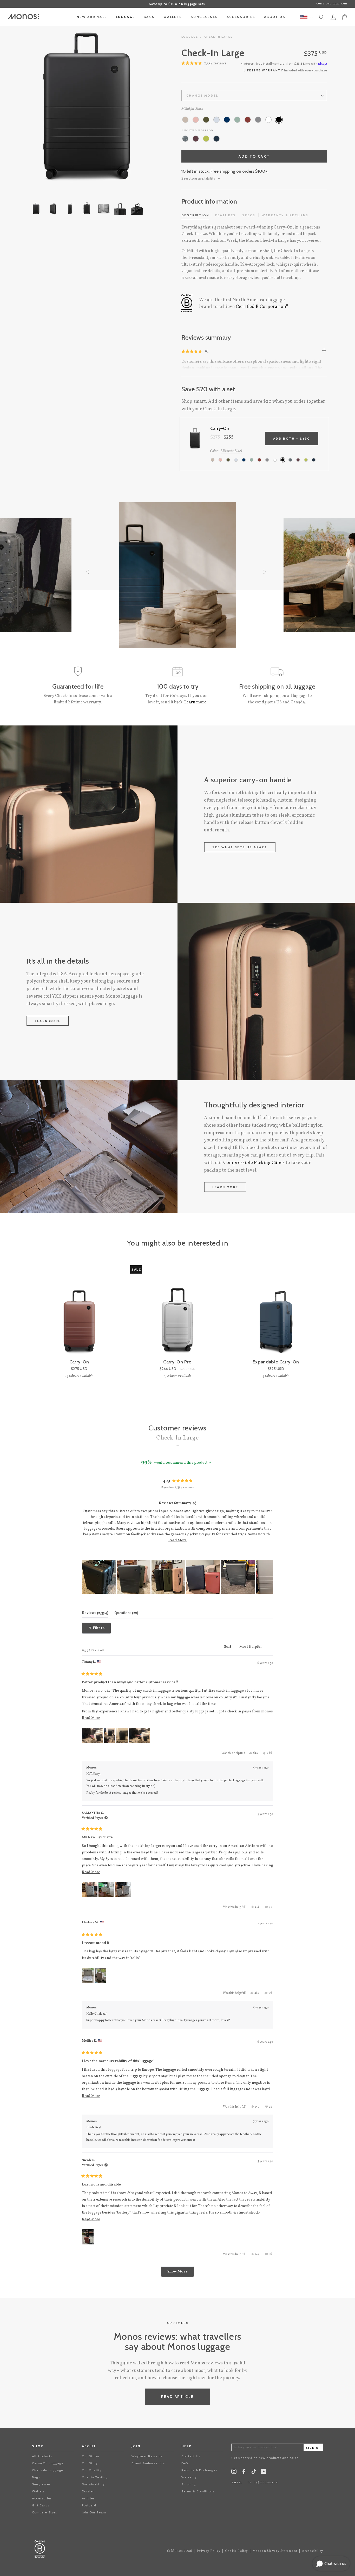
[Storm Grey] (258, 120)
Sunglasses (41, 2484)
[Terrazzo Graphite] (185, 139)
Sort (228, 1647)
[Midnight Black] (279, 120)
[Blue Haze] (216, 120)
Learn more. (196, 702)
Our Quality (92, 2470)
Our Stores (91, 2456)
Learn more (48, 1021)
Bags (36, 2477)
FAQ (185, 2463)
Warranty (189, 2477)
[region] (178, 1577)
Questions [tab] (126, 1613)
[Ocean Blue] (227, 120)
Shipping (189, 2484)
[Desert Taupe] (185, 120)
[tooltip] (194, 1504)
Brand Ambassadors (148, 2463)
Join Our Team (94, 2512)
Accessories (42, 2498)
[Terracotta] (248, 120)
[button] (192, 351)
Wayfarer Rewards (147, 2456)
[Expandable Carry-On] (276, 1312)
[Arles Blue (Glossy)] (216, 139)
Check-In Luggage (48, 2470)
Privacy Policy (209, 2551)
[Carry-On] (79, 1312)
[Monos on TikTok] (254, 2473)
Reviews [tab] (95, 1613)
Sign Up (313, 2448)
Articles (88, 2498)
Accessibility (313, 2551)
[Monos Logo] (23, 17)
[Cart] (345, 17)
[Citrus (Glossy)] (206, 139)
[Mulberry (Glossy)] (196, 139)
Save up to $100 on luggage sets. (177, 4)
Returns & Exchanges (199, 2470)
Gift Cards (41, 2505)
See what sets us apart (240, 847)
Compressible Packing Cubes (254, 1163)
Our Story (90, 2463)
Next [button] (148, 107)
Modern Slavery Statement (275, 2551)
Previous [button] (26, 107)
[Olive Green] (206, 120)
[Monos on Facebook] (244, 2473)
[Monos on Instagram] (234, 2473)
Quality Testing (95, 2477)
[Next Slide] (269, 1577)
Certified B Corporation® (262, 307)
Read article (178, 2397)
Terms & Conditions (198, 2491)
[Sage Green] (237, 120)
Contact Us (191, 2456)
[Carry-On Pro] (177, 1312)
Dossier (88, 2491)
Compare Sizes (45, 2512)
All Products (42, 2456)
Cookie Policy (236, 2551)
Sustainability (93, 2484)
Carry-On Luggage (48, 2463)
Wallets (38, 2491)
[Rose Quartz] (196, 120)
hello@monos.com (263, 2483)
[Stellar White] (268, 120)
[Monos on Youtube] (264, 2473)
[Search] (322, 18)
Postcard (89, 2505)
